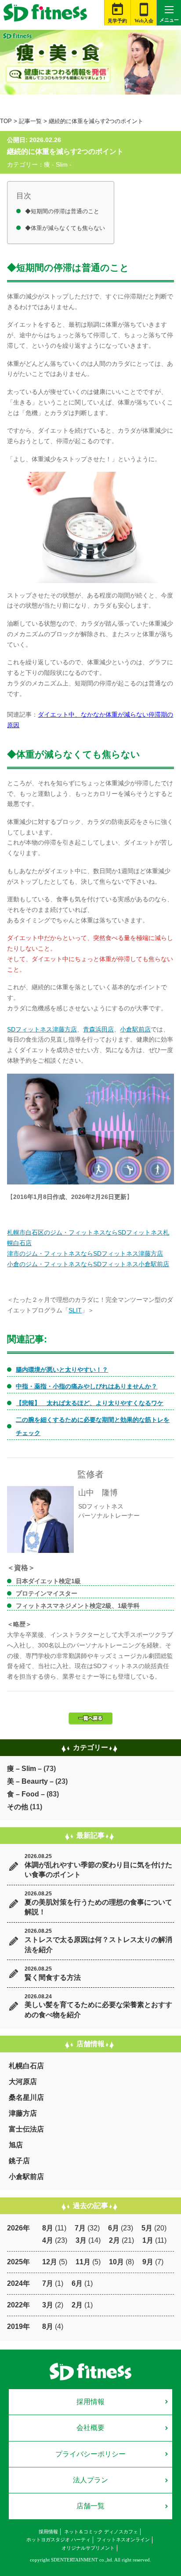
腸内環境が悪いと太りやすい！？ (62, 1370)
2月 (114, 2240)
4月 (48, 2240)
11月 (83, 2262)
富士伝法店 (26, 2129)
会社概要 (90, 2428)
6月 (114, 2228)
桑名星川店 (26, 2097)
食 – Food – (26, 1794)
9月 (148, 2262)
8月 (48, 2228)
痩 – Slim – (24, 1769)
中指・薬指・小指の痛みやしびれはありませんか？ (87, 1386)
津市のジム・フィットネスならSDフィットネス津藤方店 (85, 1253)
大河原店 (23, 2082)
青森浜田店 (98, 1029)
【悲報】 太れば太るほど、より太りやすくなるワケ (90, 1403)
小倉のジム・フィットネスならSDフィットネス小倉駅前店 (88, 1264)
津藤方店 (23, 2113)
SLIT (75, 1310)
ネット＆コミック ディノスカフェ (101, 2532)
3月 (81, 2240)
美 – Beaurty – (30, 1781)
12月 (50, 2262)
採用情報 (90, 2402)
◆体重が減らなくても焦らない (65, 228)
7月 (80, 2228)
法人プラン (90, 2480)
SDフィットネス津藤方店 (42, 1029)
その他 (18, 1807)
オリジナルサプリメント (88, 2548)
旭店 (16, 2145)
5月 (147, 2228)
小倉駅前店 (135, 1029)
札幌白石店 (26, 2066)
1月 (148, 2240)
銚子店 (19, 2161)
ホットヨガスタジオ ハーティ (58, 2540)
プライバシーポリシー (90, 2454)
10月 (116, 2262)
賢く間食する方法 (53, 1977)
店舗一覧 (90, 2506)
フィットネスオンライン (123, 2540)
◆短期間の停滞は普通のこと (62, 211)
